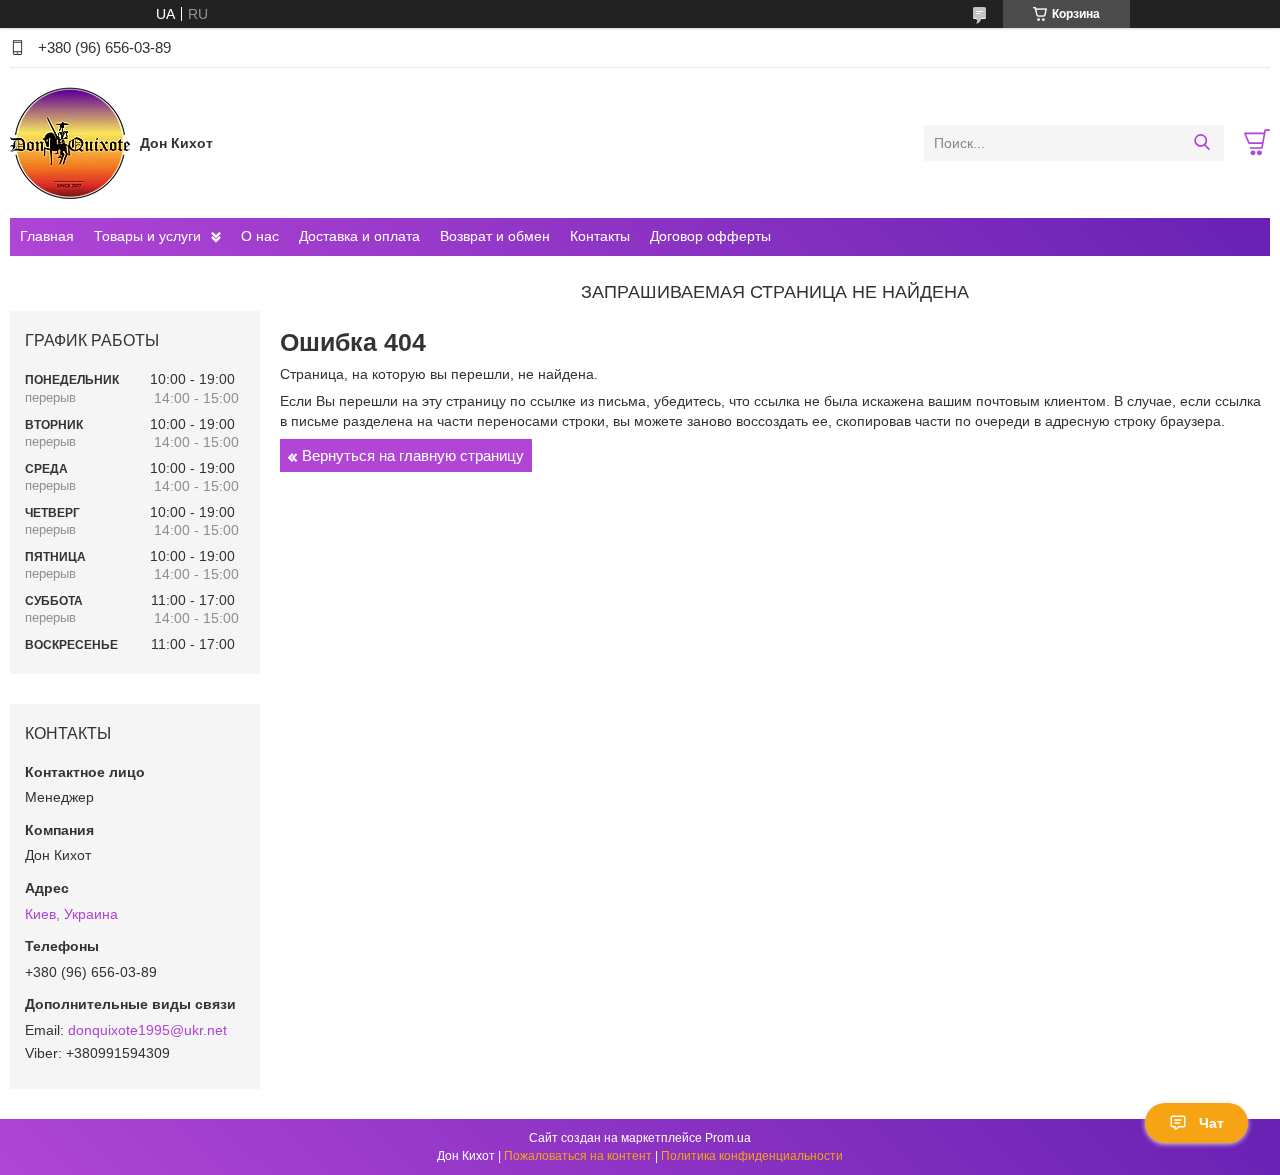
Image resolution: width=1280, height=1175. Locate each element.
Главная (47, 236)
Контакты (600, 236)
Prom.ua (728, 1138)
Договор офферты (710, 236)
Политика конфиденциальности (752, 1156)
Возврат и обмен (495, 236)
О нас (260, 236)
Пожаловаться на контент (578, 1156)
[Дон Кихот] (70, 142)
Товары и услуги (147, 236)
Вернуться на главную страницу (413, 455)
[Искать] (1201, 143)
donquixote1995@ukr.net (147, 1030)
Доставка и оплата (359, 236)
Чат (1211, 1123)
